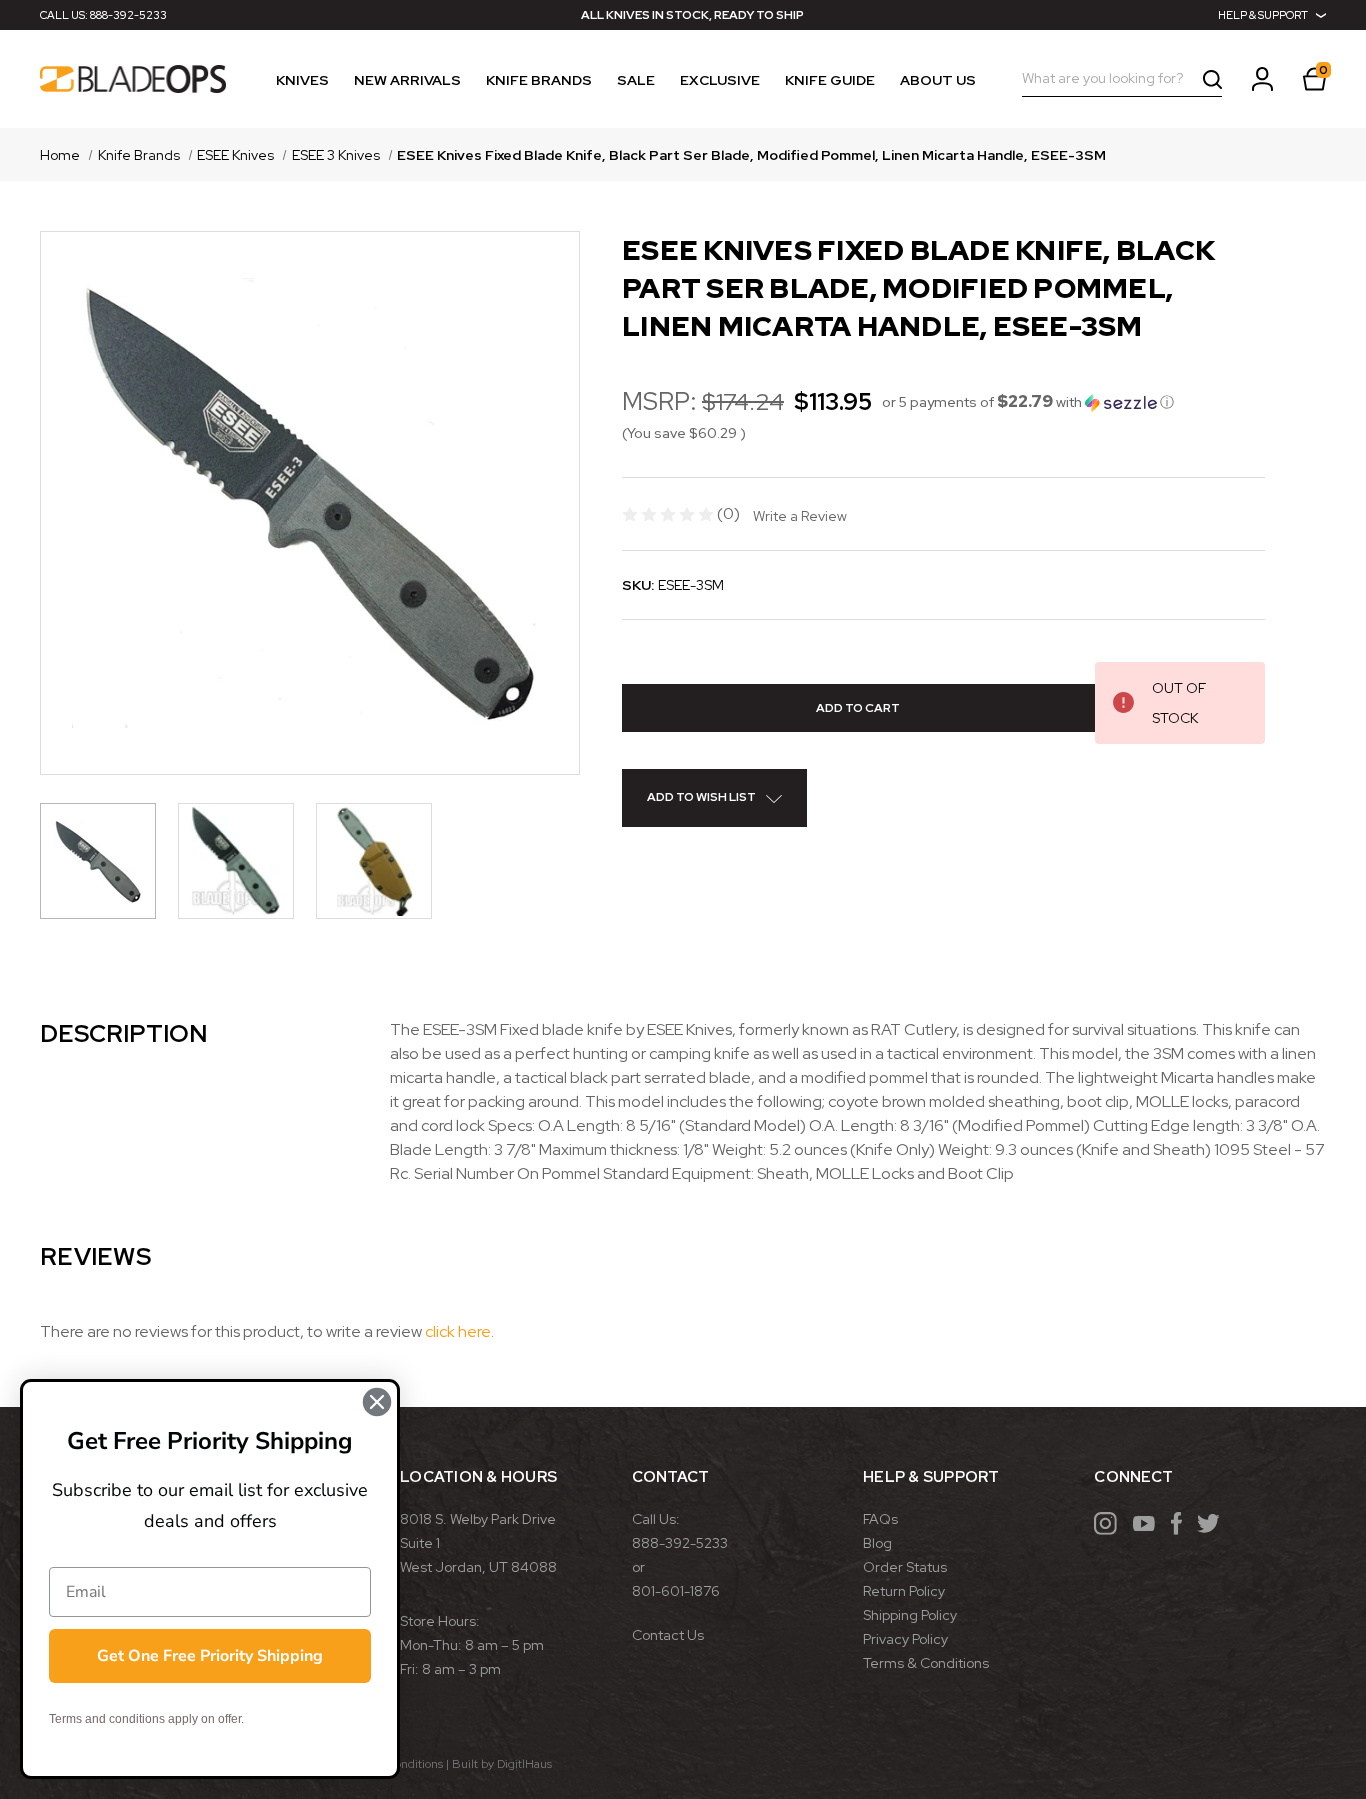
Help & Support (1263, 15)
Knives (302, 80)
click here (458, 1331)
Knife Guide (830, 80)
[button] (1028, 402)
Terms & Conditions (926, 1663)
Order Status (905, 1567)
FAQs (880, 1519)
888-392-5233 (128, 15)
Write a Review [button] (800, 516)
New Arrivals (407, 80)
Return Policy (904, 1591)
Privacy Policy (905, 1639)
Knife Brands (539, 80)
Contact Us (668, 1635)
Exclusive (720, 80)
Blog (877, 1543)
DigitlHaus (524, 1764)
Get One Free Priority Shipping (210, 1656)
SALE (636, 80)
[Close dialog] (377, 1402)
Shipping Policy (910, 1615)
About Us (938, 80)
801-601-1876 (676, 1591)
